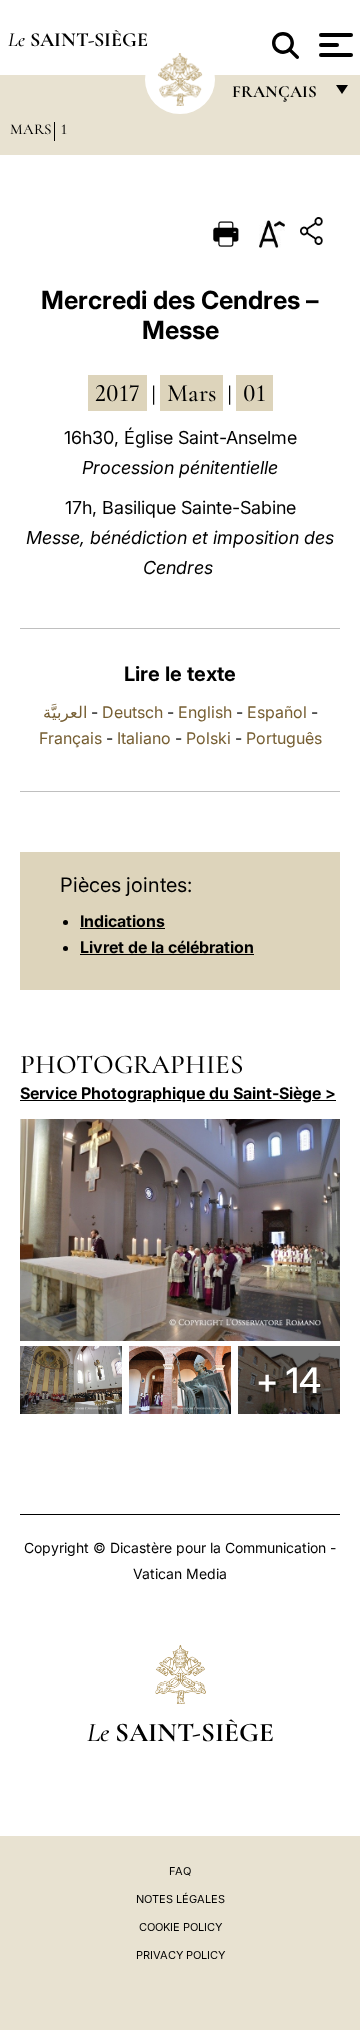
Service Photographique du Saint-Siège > (178, 1093)
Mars (30, 129)
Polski (208, 738)
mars (191, 393)
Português (284, 738)
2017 (117, 393)
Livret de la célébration (167, 947)
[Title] (314, 234)
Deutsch (132, 712)
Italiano (144, 738)
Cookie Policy (180, 1927)
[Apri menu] (333, 45)
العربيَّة (65, 712)
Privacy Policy (180, 1955)
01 (254, 393)
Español (277, 712)
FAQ (180, 1871)
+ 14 (288, 1380)
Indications (122, 921)
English (205, 712)
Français (70, 738)
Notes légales (180, 1899)
